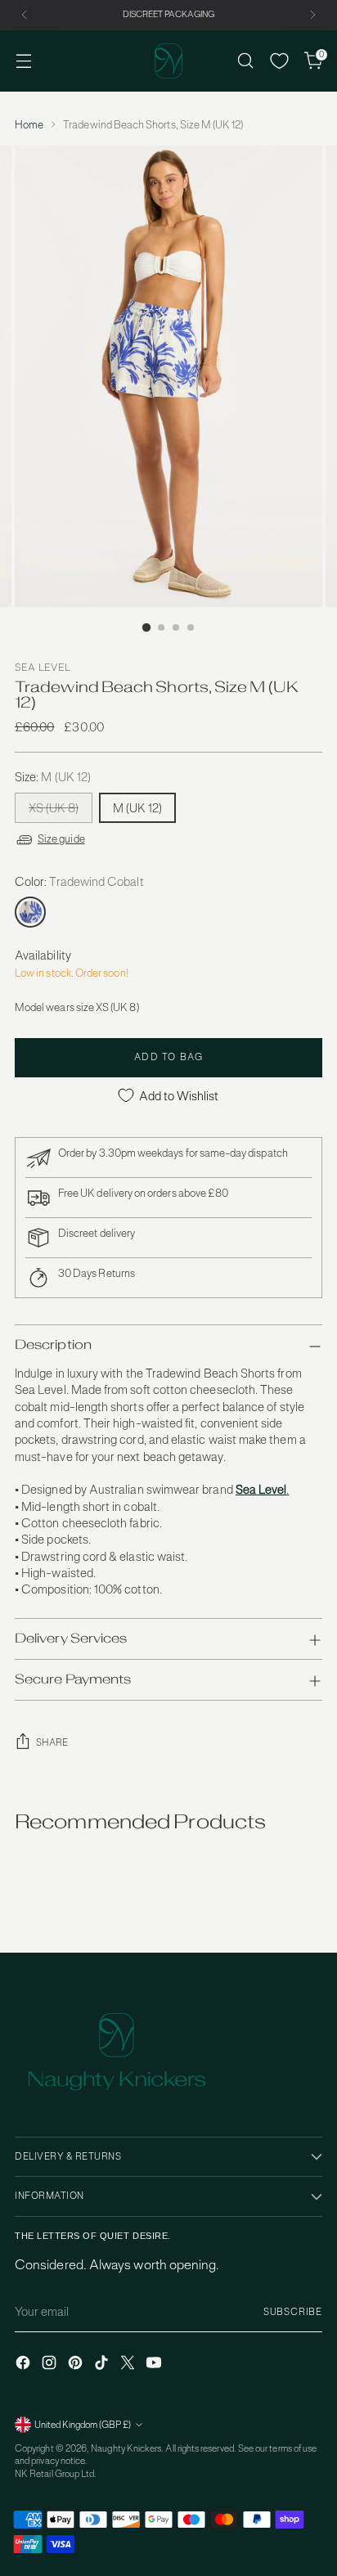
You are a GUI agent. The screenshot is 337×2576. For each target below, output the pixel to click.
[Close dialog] (318, 1228)
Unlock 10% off (88, 1342)
